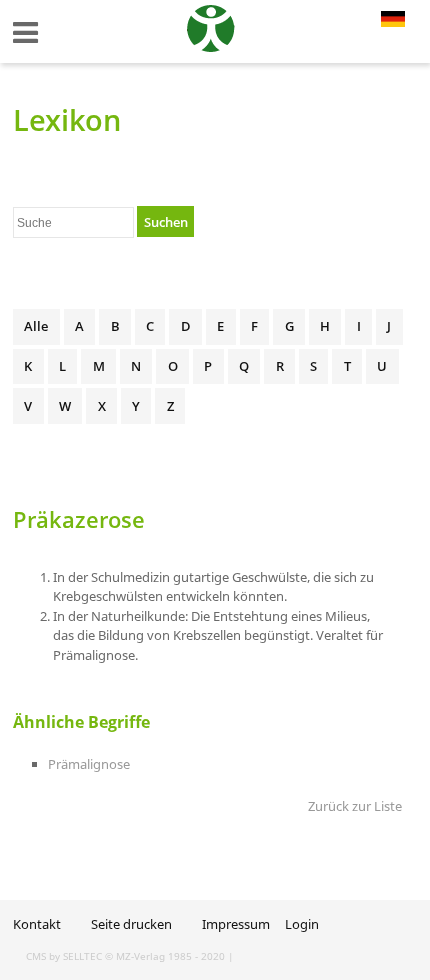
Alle (36, 326)
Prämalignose (89, 764)
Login (302, 924)
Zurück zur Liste (355, 806)
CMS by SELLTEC (64, 956)
